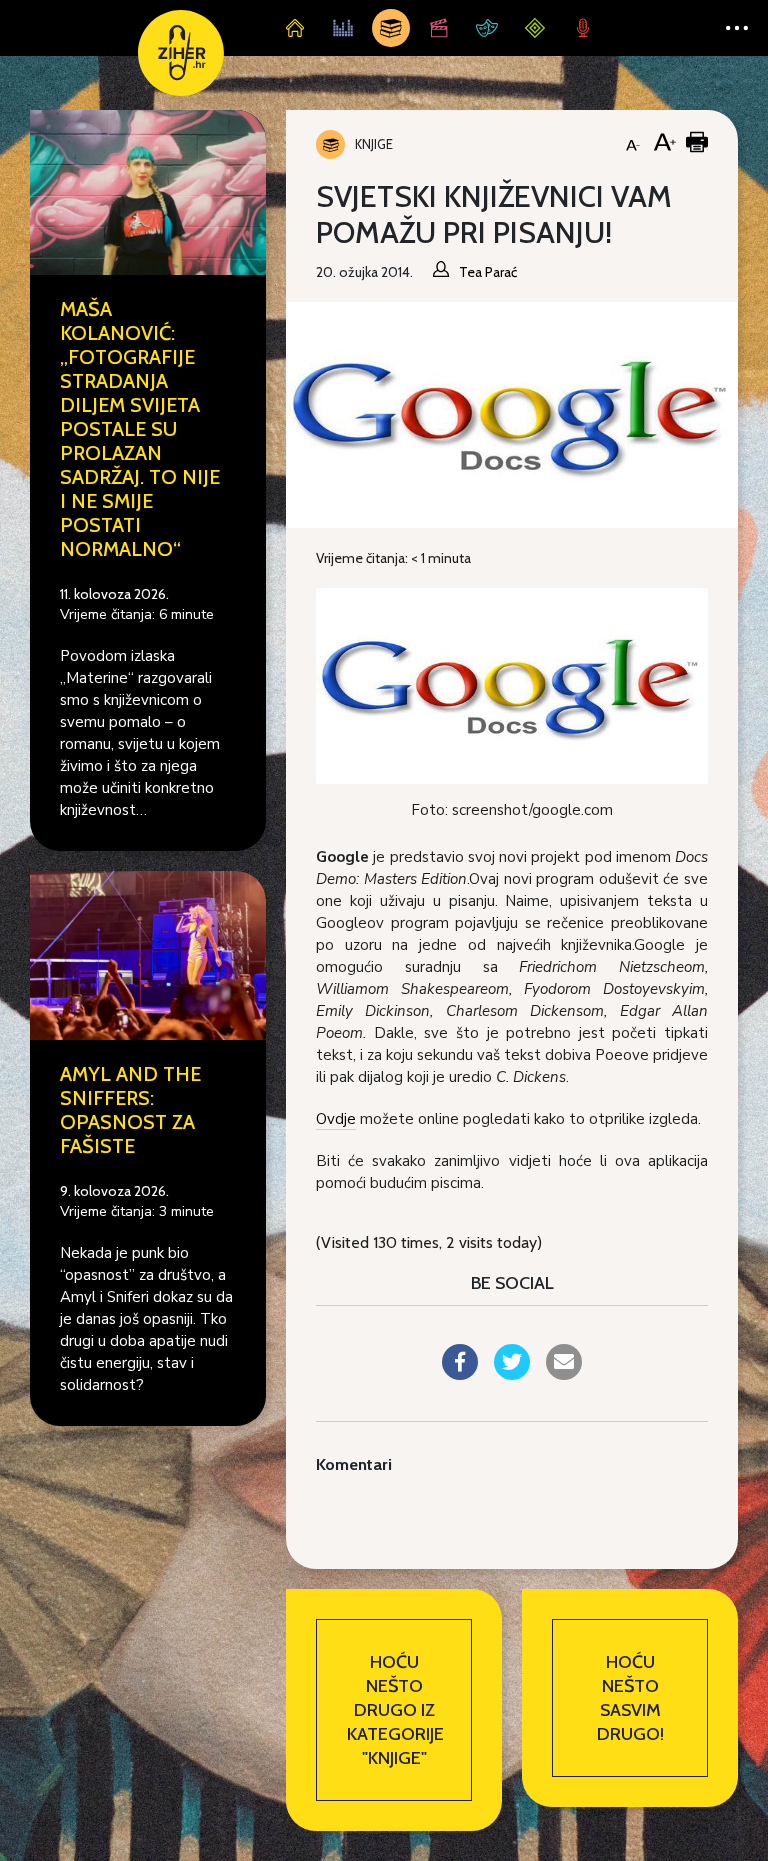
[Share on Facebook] (460, 1374)
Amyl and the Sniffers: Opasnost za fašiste (130, 1110)
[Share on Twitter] (512, 1374)
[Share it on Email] (564, 1374)
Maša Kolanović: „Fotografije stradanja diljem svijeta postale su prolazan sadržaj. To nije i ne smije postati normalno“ (140, 429)
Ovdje (336, 1119)
